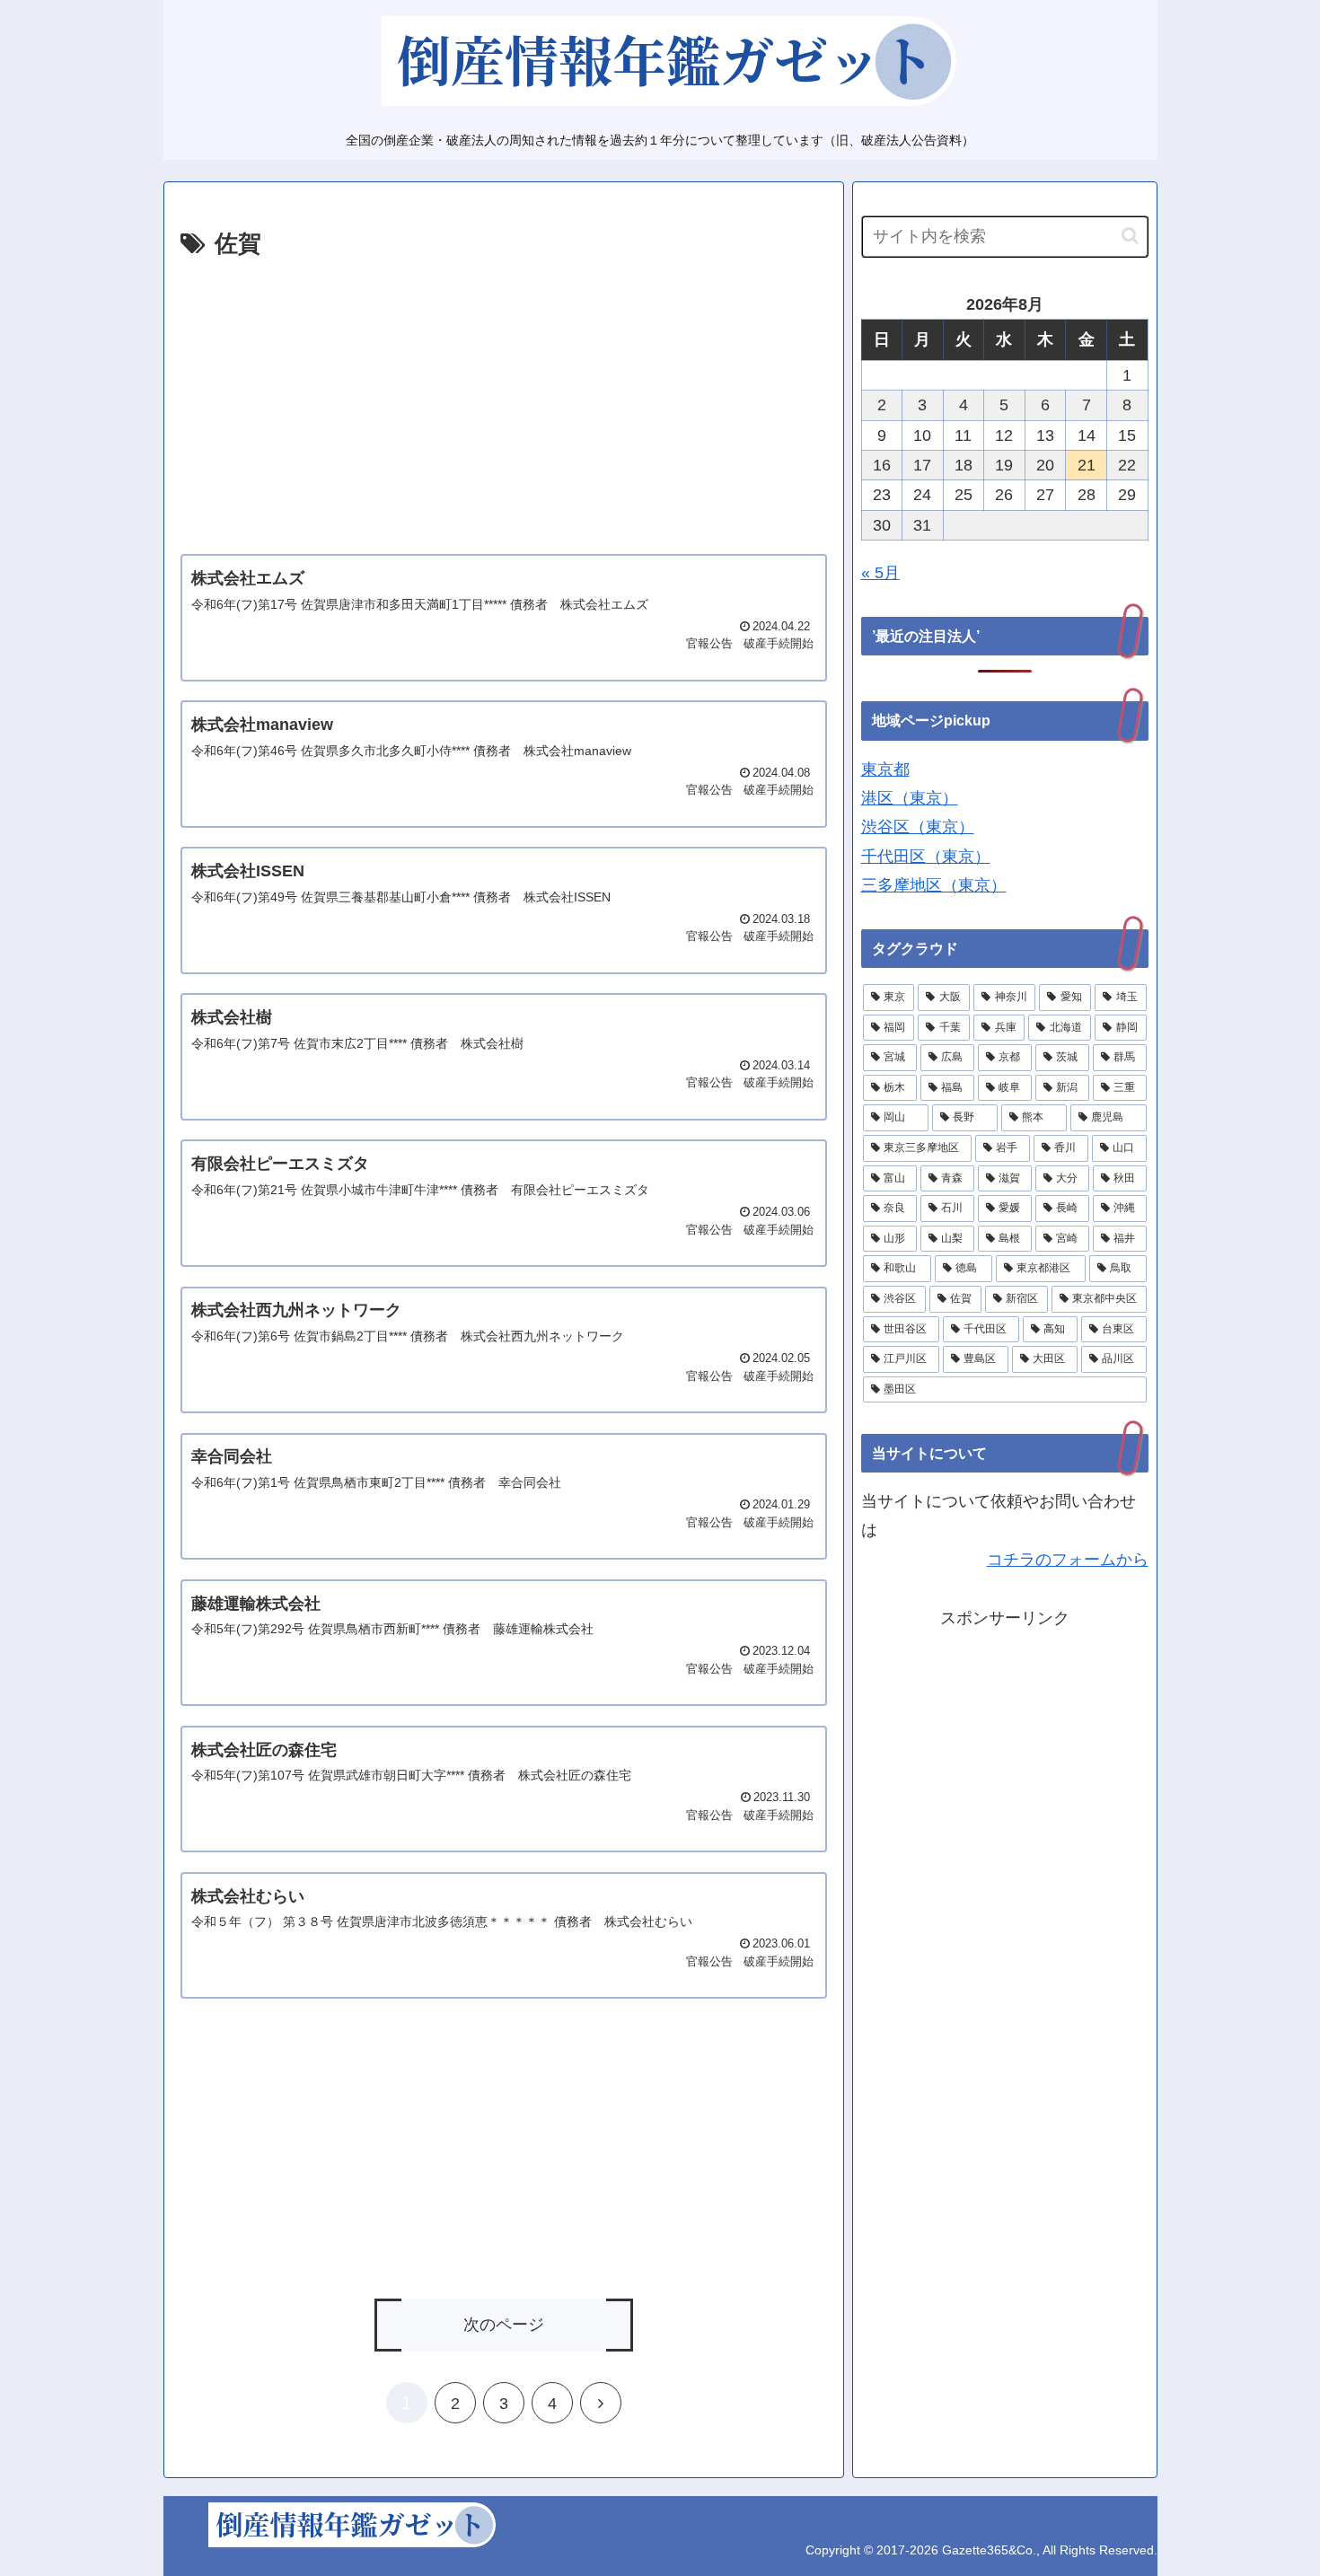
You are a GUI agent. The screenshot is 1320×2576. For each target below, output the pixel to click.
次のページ (504, 2325)
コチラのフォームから (1068, 1560)
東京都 (885, 769)
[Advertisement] (504, 400)
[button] (1130, 236)
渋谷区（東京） (918, 827)
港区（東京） (910, 798)
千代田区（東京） (926, 857)
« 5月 (880, 573)
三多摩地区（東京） (934, 885)
